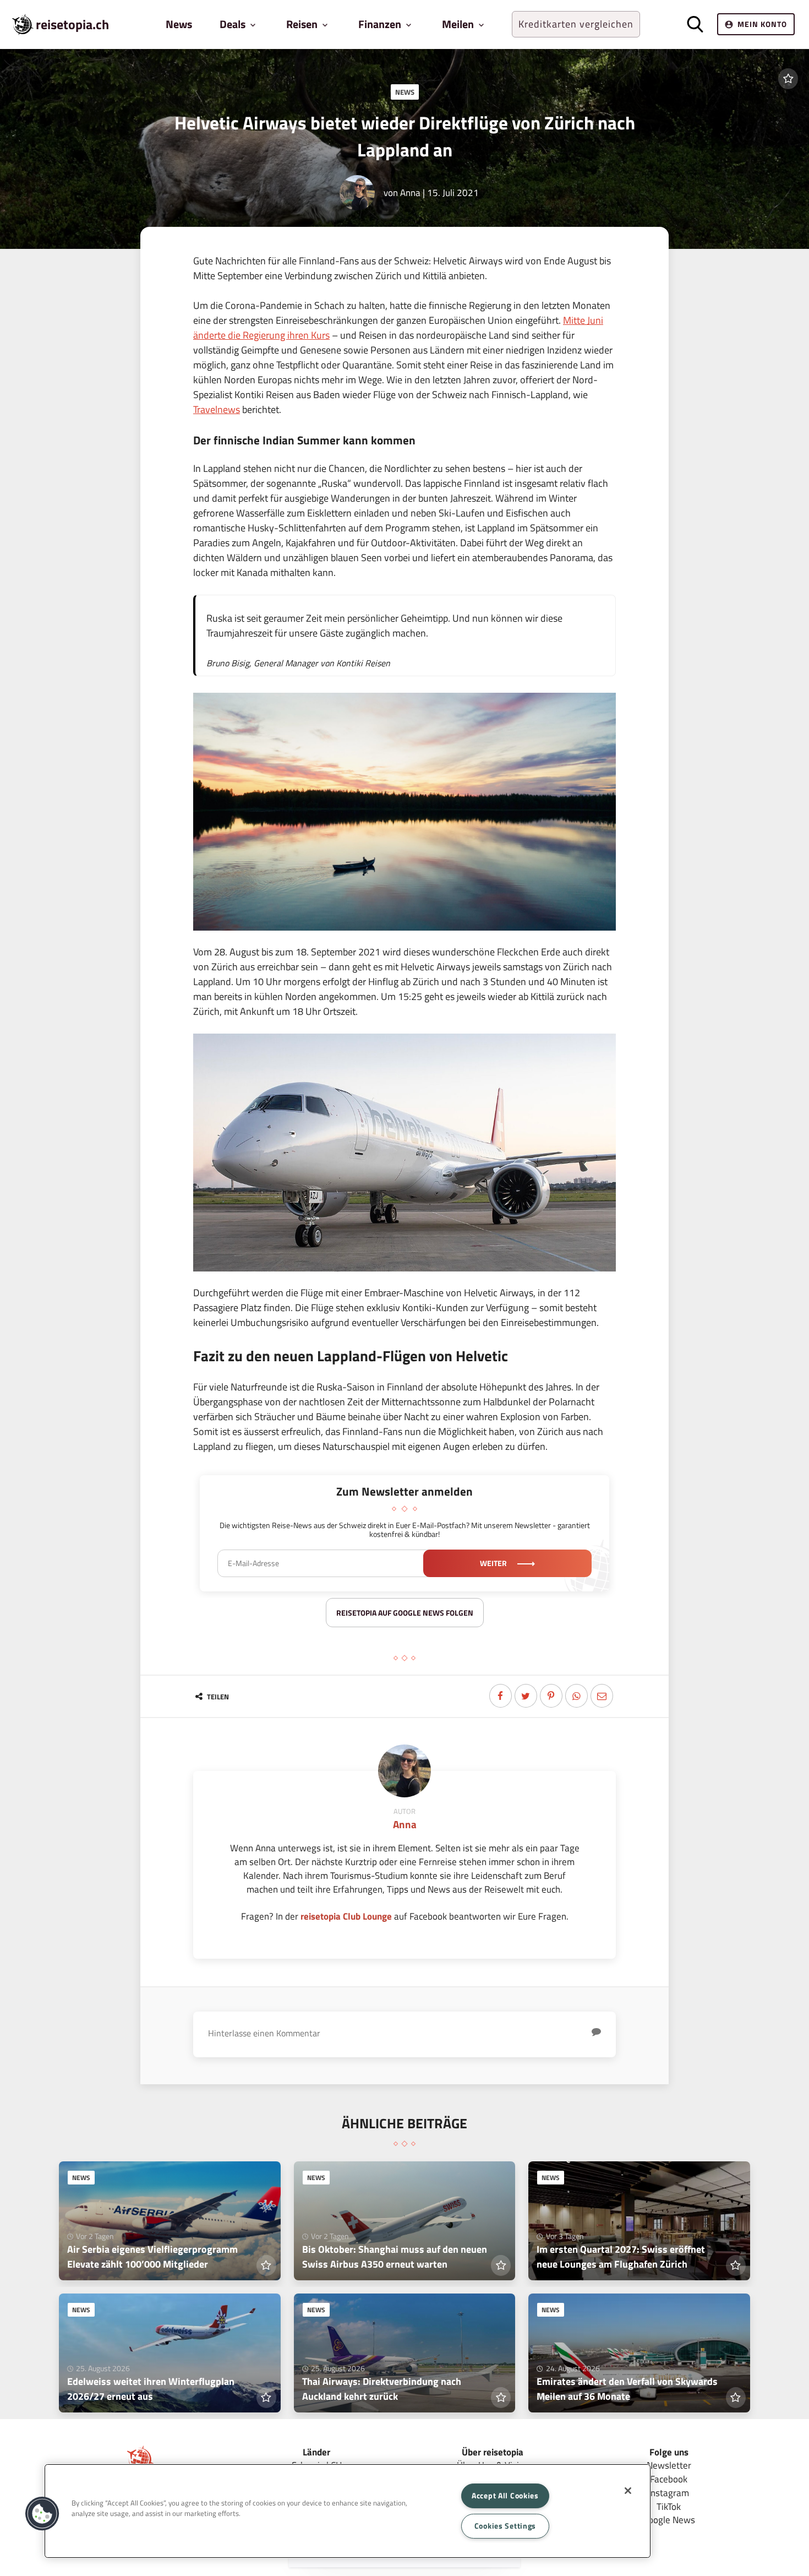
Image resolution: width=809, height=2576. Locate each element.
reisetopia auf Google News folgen (405, 1613)
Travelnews (217, 409)
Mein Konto (762, 24)
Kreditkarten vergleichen (576, 24)
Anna (410, 192)
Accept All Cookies (505, 2496)
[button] (42, 2514)
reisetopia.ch (72, 24)
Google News (669, 2520)
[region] (348, 2511)
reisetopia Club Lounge (346, 1916)
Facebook (669, 2479)
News (179, 24)
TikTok (669, 2506)
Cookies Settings (505, 2526)
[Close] (628, 2491)
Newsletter (669, 2465)
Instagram (669, 2493)
